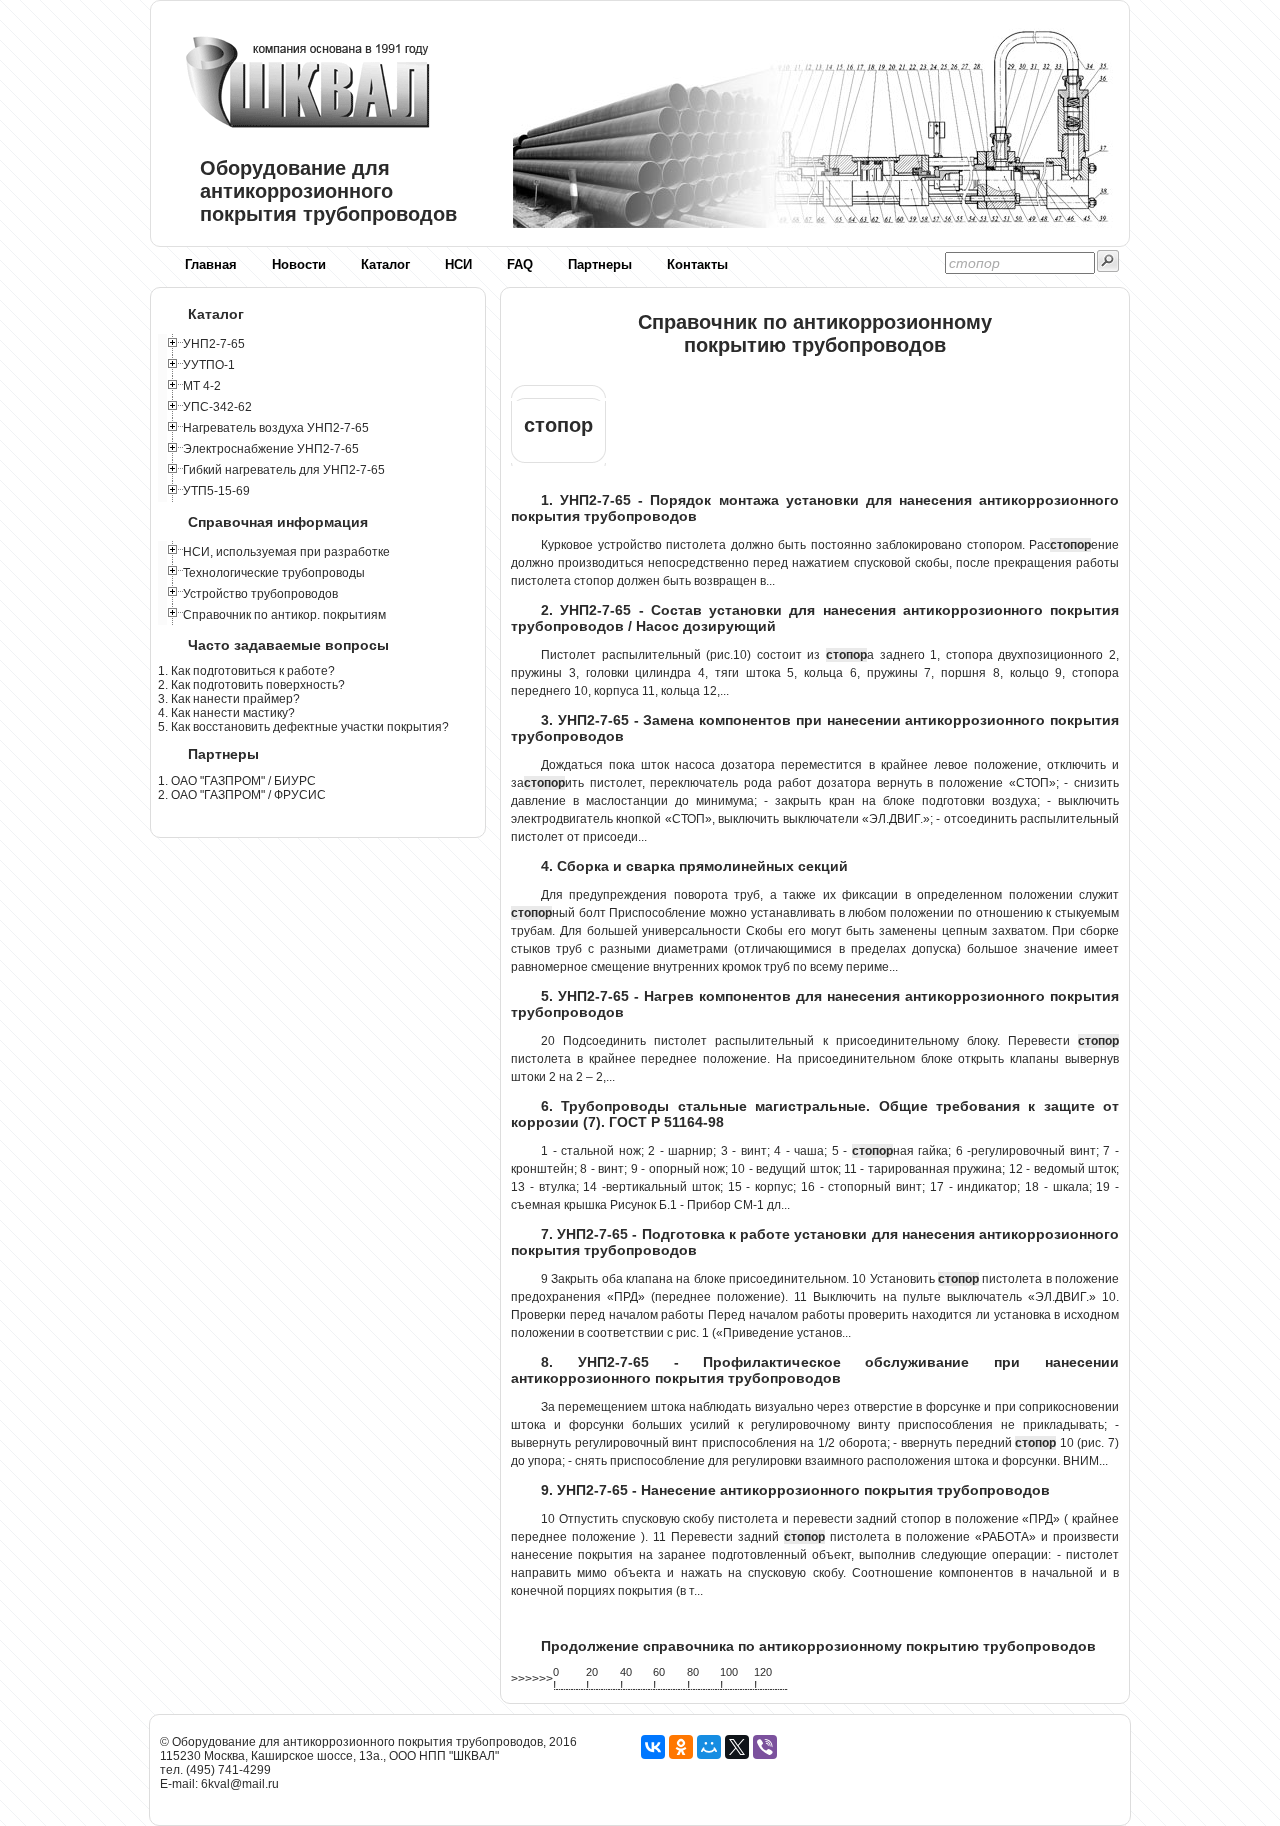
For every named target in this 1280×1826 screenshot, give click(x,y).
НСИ (458, 264)
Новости (299, 264)
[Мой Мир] (709, 1747)
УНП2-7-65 (214, 344)
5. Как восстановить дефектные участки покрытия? (303, 727)
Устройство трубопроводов (260, 594)
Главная (211, 264)
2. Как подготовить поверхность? (251, 685)
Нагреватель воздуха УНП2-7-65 (276, 428)
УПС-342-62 (217, 407)
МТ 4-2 (202, 386)
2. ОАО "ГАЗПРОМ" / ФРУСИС (242, 795)
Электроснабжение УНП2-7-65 (271, 449)
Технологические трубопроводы (274, 573)
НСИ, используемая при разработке (286, 552)
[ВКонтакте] (653, 1747)
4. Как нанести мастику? (226, 713)
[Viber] (765, 1747)
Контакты (697, 264)
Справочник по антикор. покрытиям (284, 615)
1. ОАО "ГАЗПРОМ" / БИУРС (237, 781)
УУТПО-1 (209, 365)
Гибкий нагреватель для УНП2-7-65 (284, 470)
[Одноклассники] (681, 1747)
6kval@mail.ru (240, 1784)
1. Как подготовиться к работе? (246, 671)
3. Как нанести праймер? (229, 699)
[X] (737, 1747)
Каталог (385, 264)
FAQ (520, 264)
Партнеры (600, 264)
